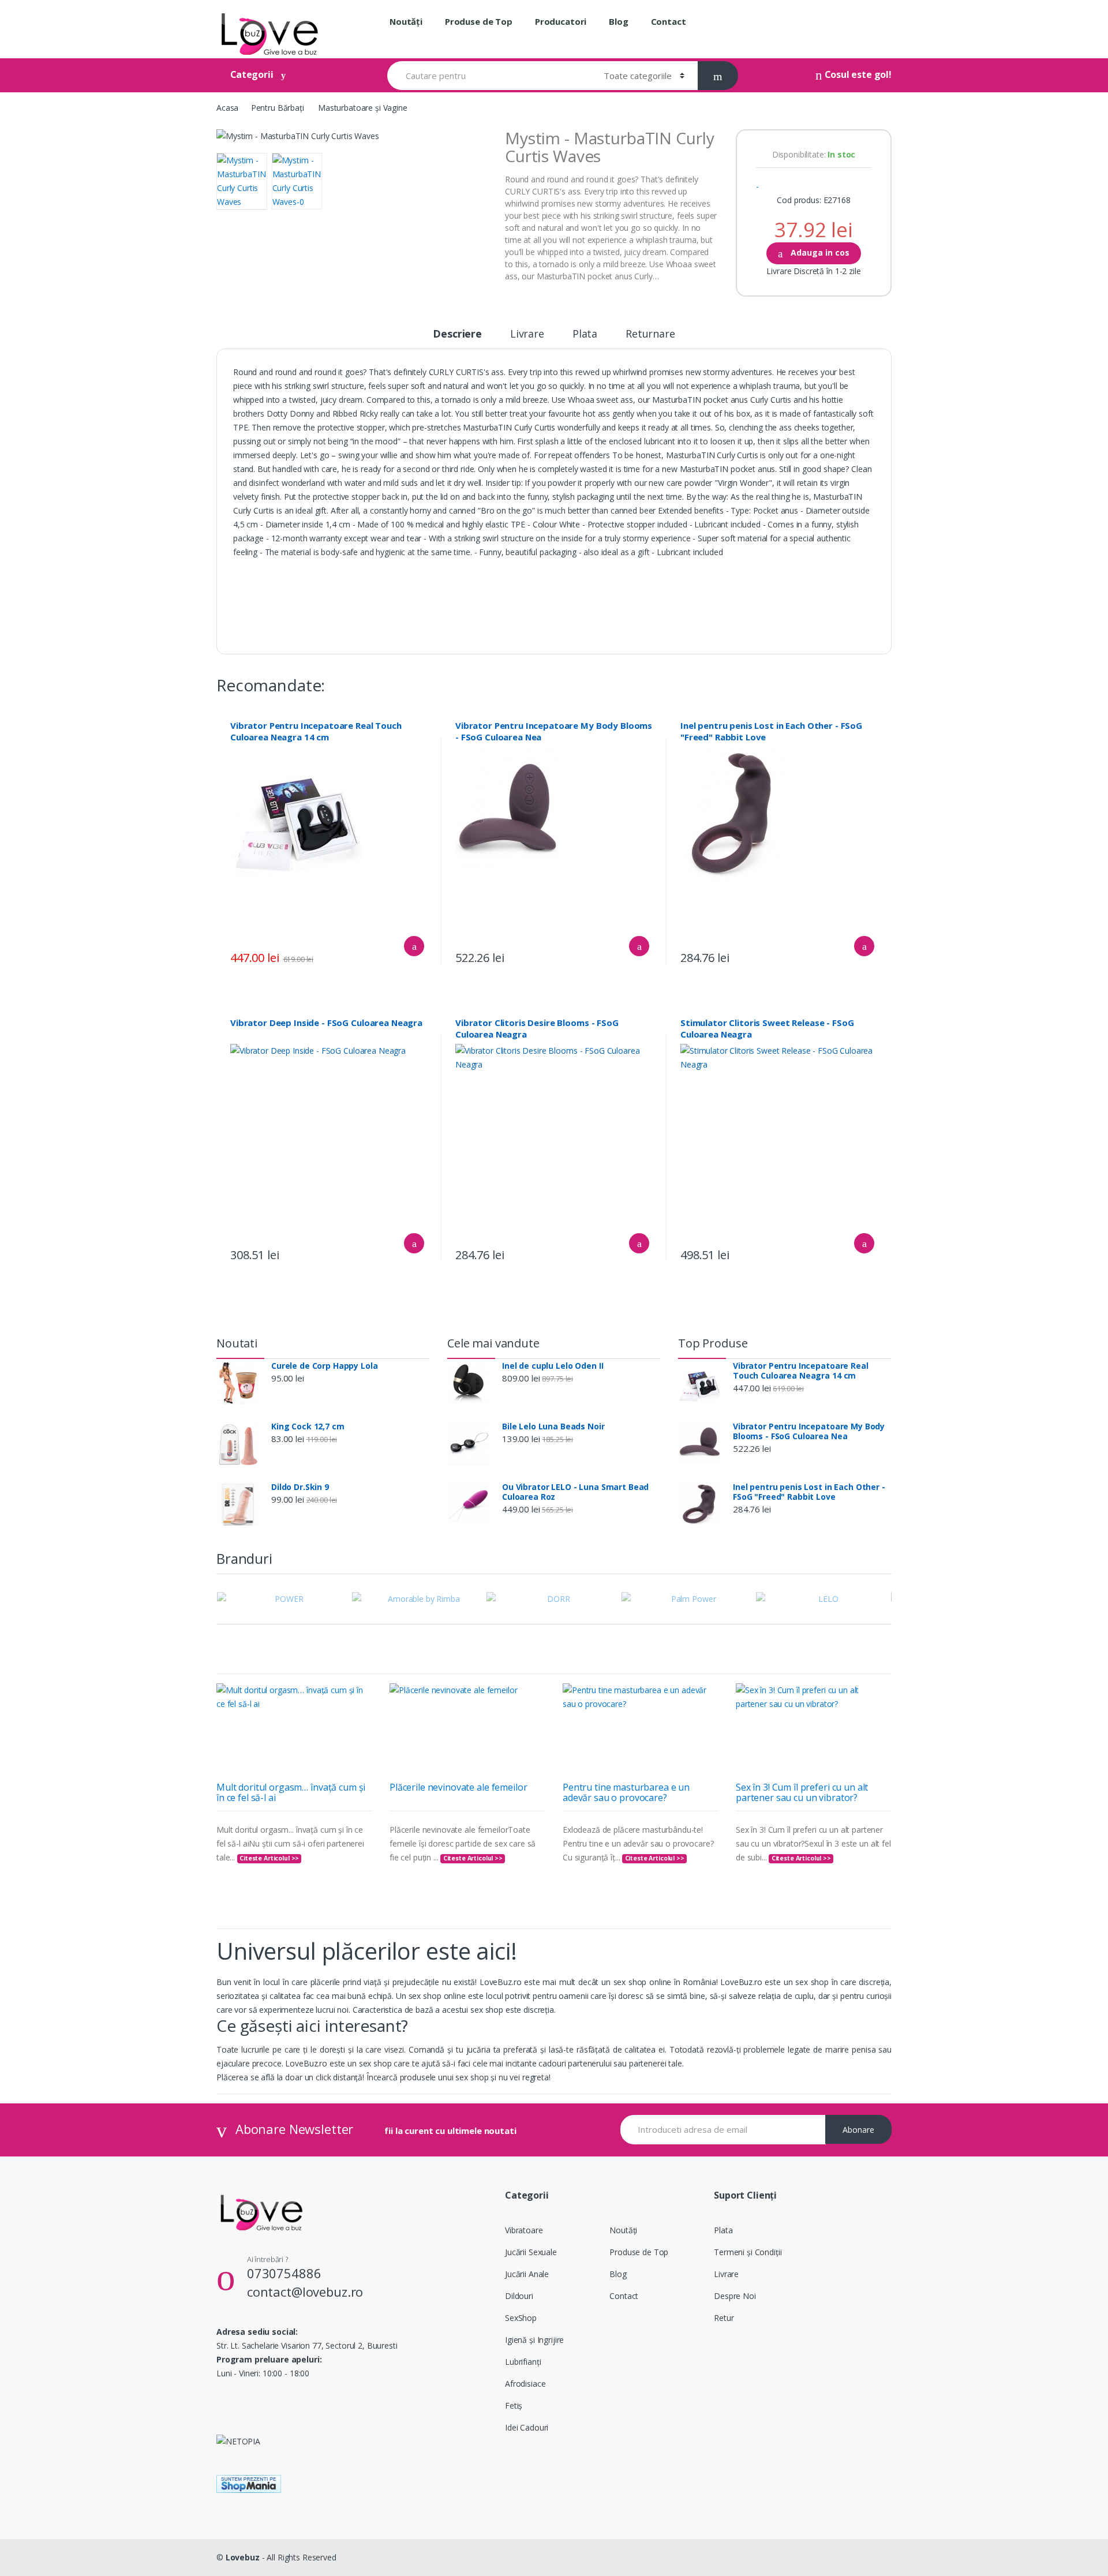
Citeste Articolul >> (269, 1858)
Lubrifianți (523, 2362)
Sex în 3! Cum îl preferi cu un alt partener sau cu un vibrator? (802, 1792)
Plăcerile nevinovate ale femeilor (458, 1787)
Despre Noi (735, 2296)
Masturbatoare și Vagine (363, 108)
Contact (669, 21)
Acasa (227, 108)
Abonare (858, 2130)
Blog (618, 21)
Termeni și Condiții (748, 2252)
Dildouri (519, 2296)
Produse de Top (479, 21)
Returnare (650, 334)
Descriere (457, 334)
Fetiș (514, 2405)
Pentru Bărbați (278, 108)
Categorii (252, 74)
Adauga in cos (819, 252)
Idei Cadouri (527, 2427)
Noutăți (406, 21)
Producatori (561, 21)
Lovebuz (243, 2557)
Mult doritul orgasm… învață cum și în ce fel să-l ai (291, 1792)
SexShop (521, 2318)
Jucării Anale (527, 2274)
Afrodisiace (525, 2384)
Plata (585, 334)
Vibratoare (524, 2230)
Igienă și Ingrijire (534, 2340)
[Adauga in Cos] (414, 946)
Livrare (527, 334)
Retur (724, 2318)
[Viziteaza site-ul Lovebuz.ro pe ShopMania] (554, 2484)
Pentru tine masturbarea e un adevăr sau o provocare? (626, 1792)
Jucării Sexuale (531, 2252)
